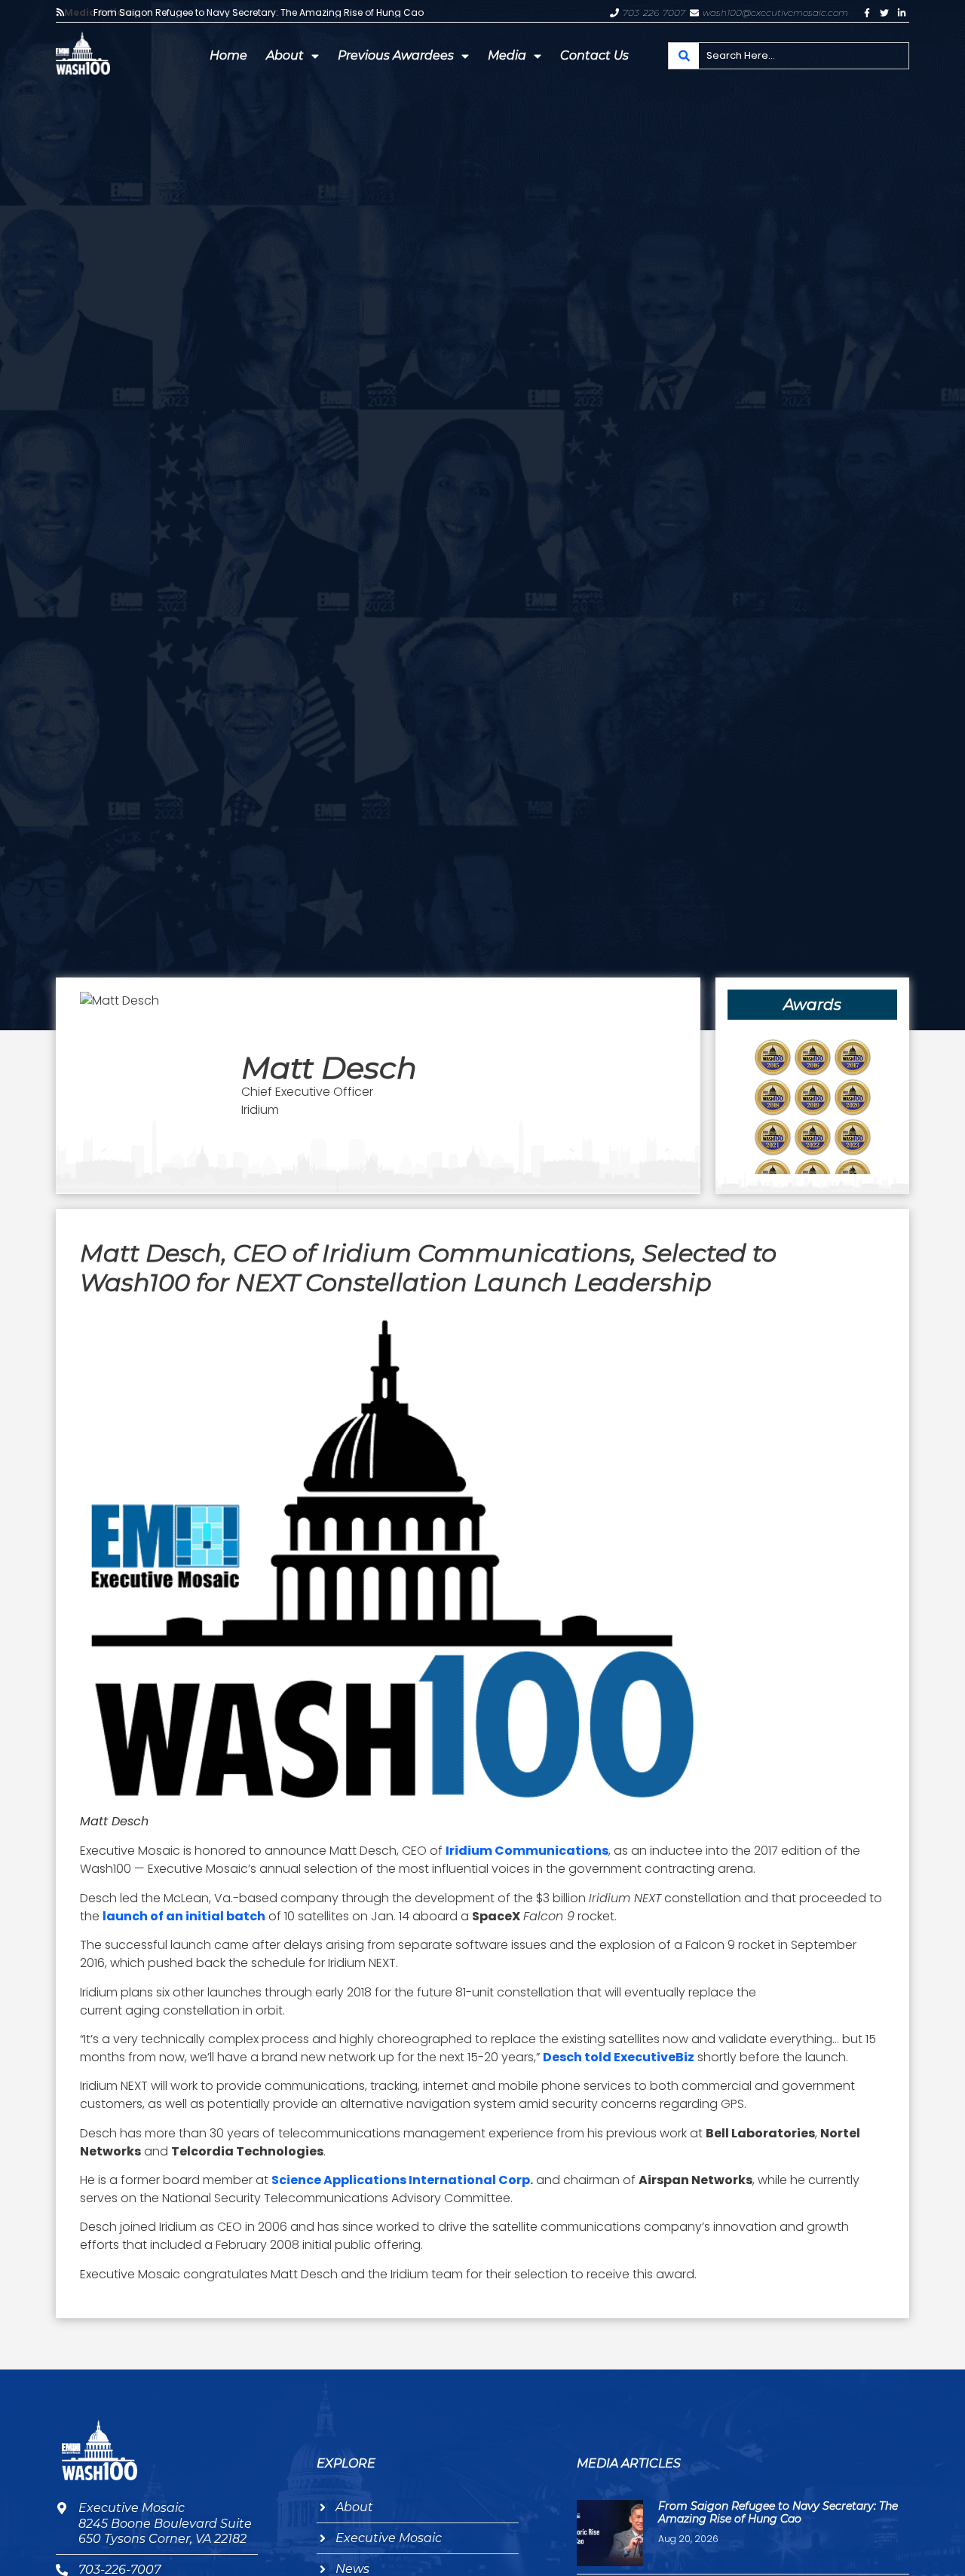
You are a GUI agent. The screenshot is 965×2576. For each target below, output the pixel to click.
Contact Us (594, 55)
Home (228, 55)
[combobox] (789, 56)
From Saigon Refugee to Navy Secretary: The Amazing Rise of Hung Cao (259, 13)
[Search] (684, 56)
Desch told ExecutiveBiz (619, 2057)
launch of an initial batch (184, 1916)
